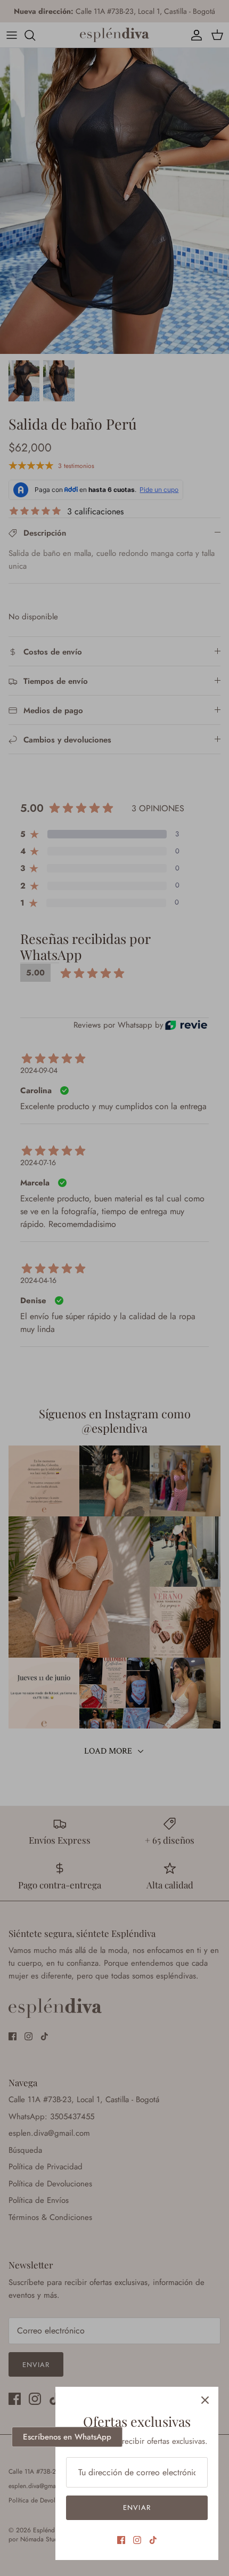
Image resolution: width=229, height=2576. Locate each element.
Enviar (137, 2508)
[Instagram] (137, 2540)
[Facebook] (121, 2540)
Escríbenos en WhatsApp (67, 2437)
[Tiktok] (153, 2540)
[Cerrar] (205, 2400)
